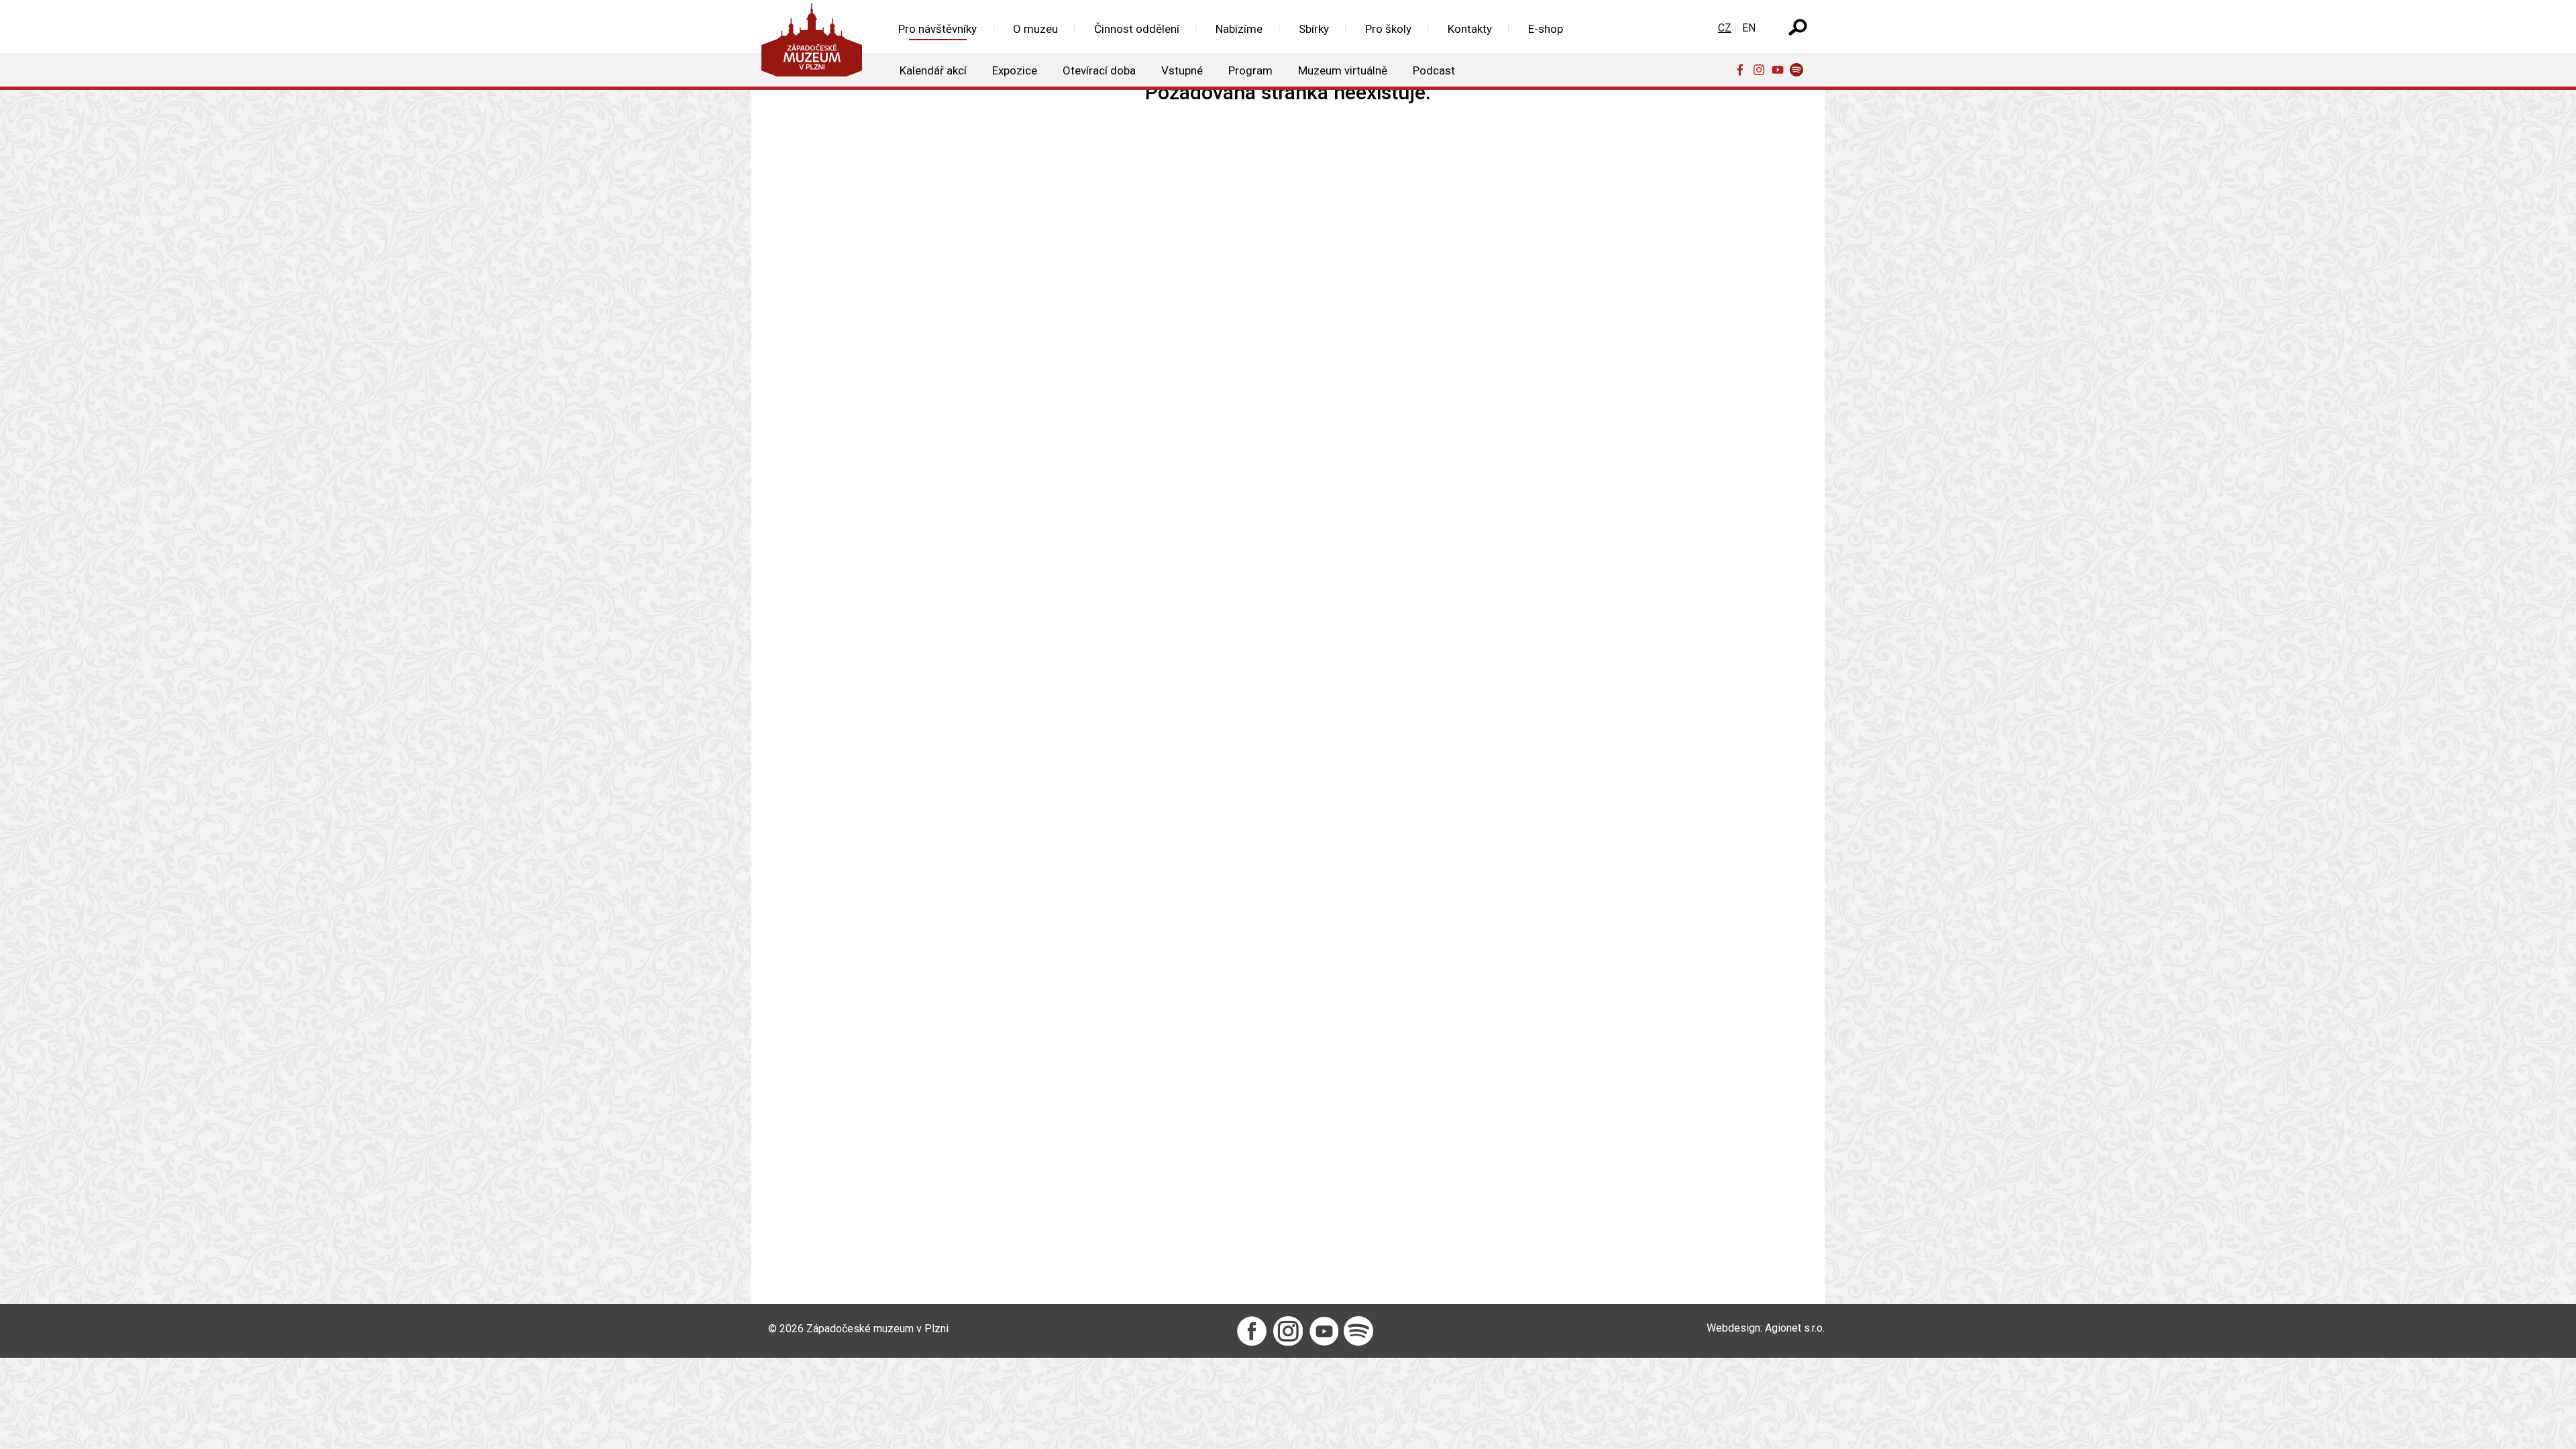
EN (1749, 28)
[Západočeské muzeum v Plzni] (816, 43)
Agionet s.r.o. (1795, 1328)
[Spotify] (1799, 69)
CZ (1725, 28)
